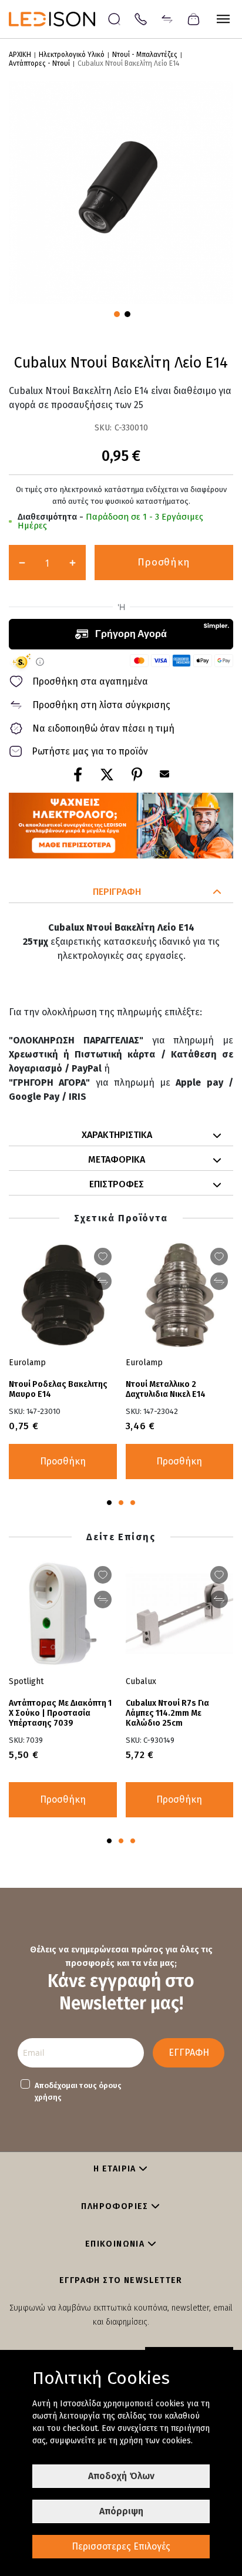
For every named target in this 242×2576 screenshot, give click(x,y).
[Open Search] (114, 19)
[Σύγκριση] (167, 18)
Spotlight (26, 1681)
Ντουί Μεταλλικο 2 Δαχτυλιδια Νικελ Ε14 (166, 1389)
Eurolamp (27, 1363)
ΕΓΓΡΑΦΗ (189, 2053)
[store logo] (58, 19)
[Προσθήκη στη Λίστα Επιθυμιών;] (103, 1257)
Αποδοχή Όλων (121, 2476)
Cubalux (141, 1681)
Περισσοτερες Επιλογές (121, 2546)
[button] (116, 313)
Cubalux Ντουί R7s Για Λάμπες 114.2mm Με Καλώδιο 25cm (167, 1713)
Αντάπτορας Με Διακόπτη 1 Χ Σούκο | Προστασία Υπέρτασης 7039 (60, 1713)
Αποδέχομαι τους (78, 2091)
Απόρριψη (121, 2511)
